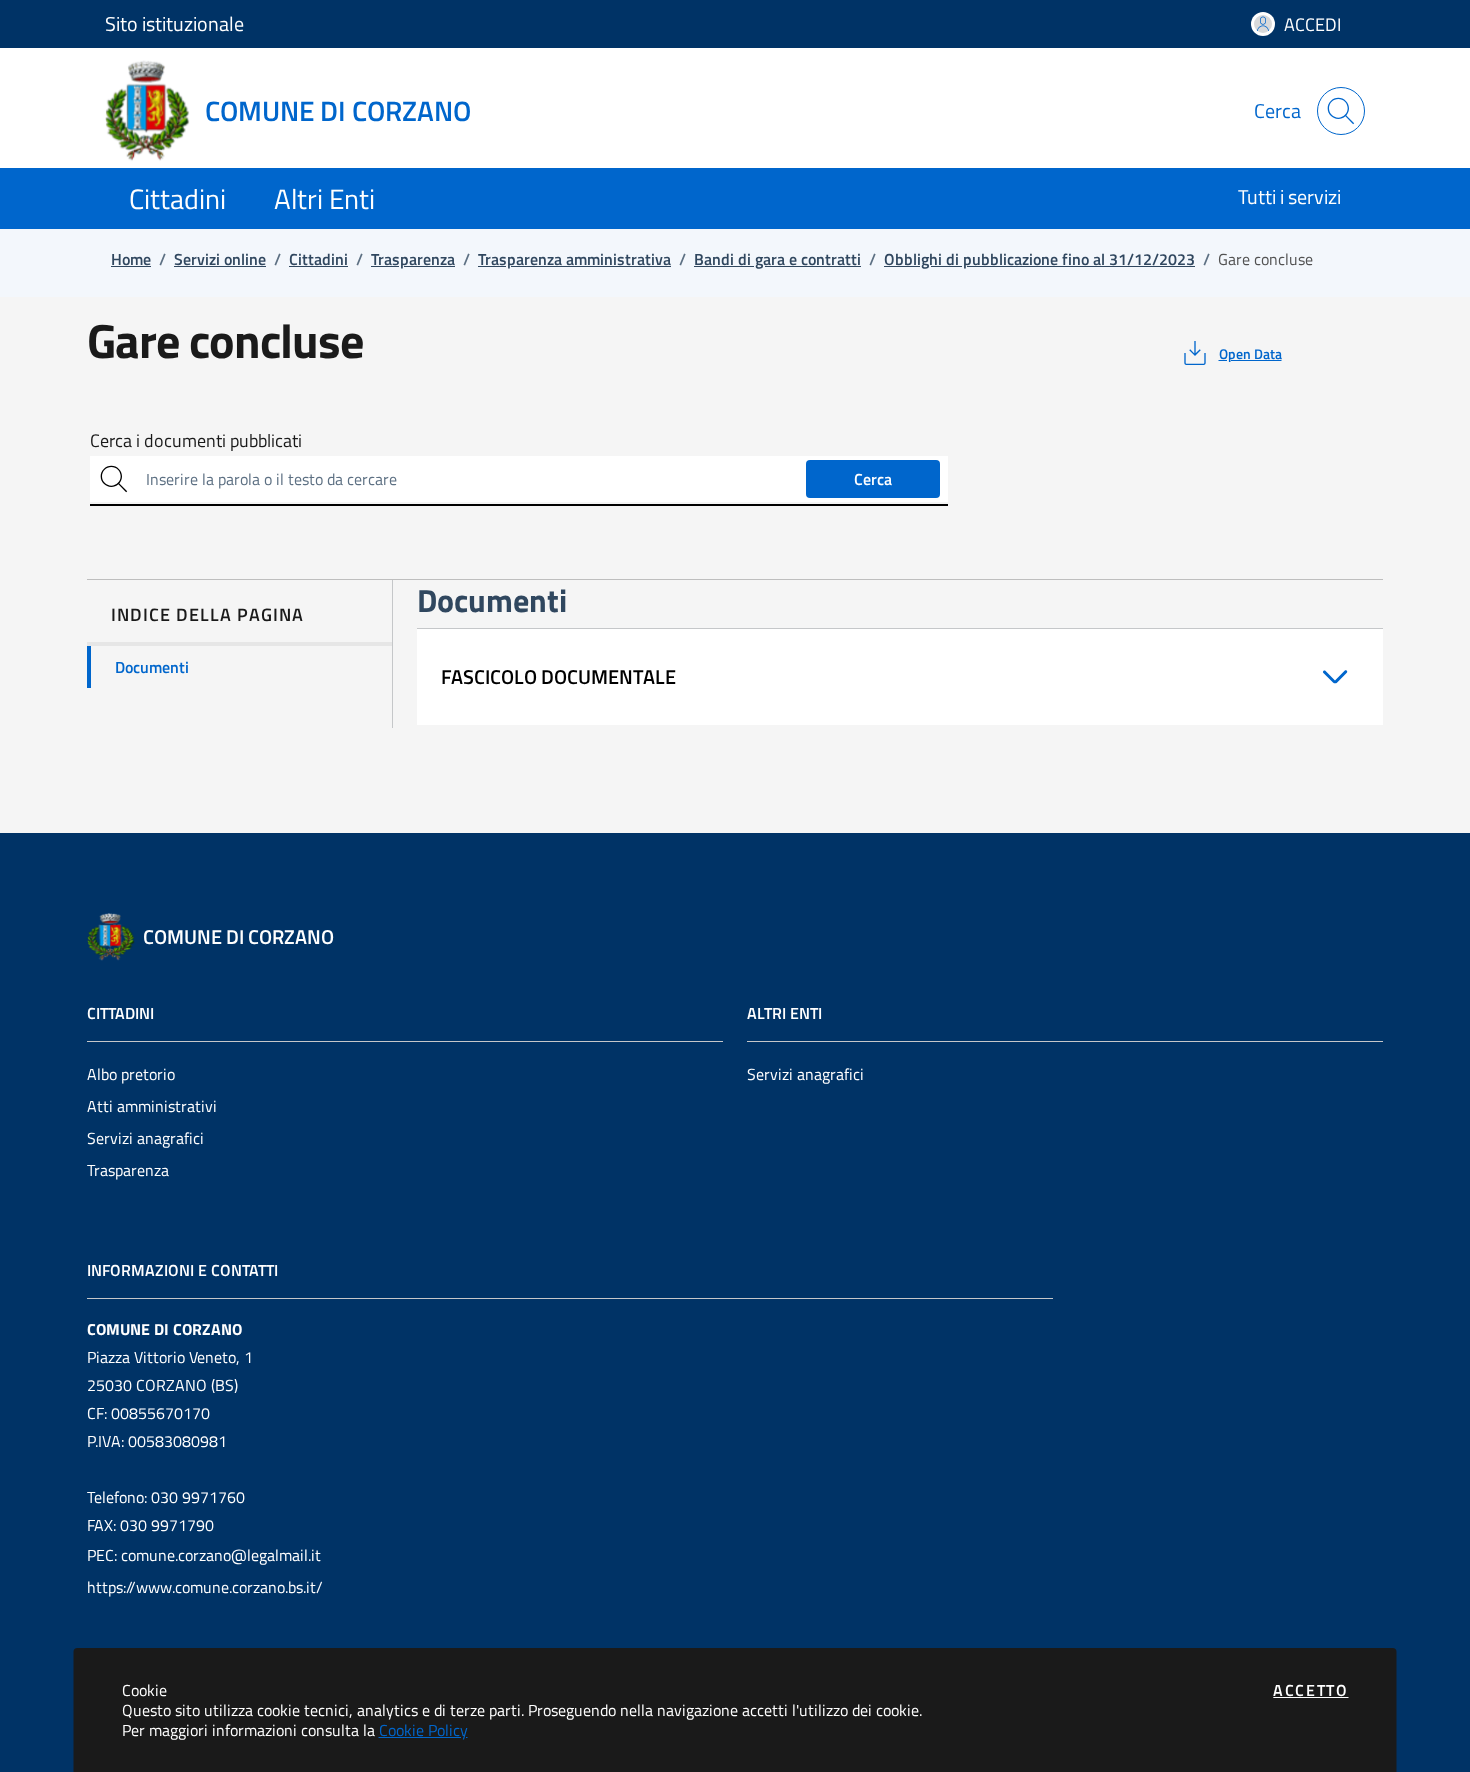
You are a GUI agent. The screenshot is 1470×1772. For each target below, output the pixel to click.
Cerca (873, 479)
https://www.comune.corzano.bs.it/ (205, 1587)
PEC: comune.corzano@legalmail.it (204, 1555)
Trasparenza (128, 1170)
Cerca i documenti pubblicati (196, 441)
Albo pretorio (131, 1074)
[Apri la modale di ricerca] (1341, 111)
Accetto (1310, 1690)
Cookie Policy (423, 1730)
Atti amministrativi (152, 1106)
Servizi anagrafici (145, 1138)
